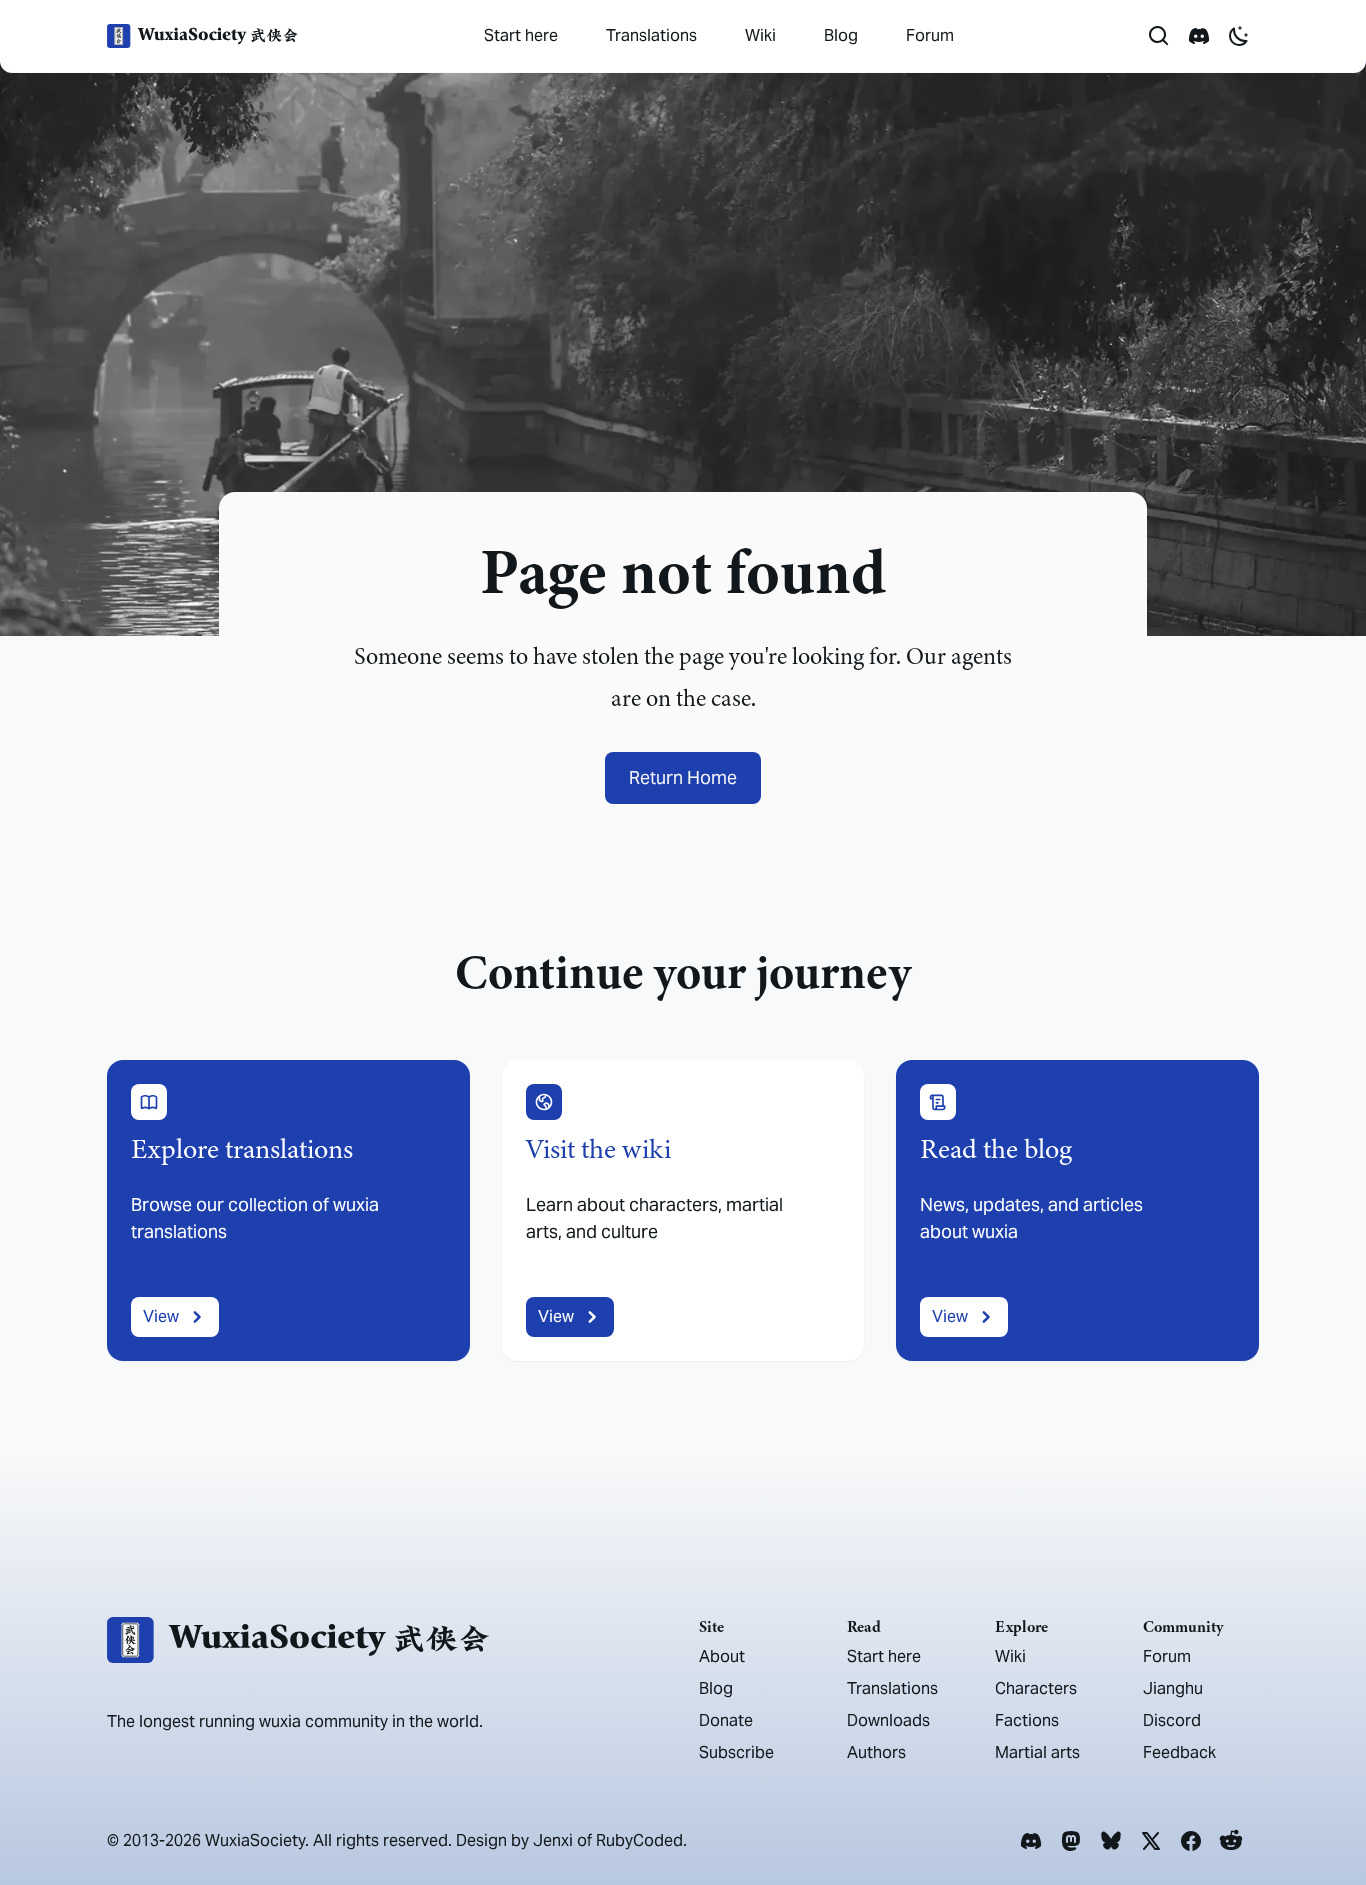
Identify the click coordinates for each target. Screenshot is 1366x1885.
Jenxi (553, 1840)
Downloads (888, 1720)
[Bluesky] (1111, 1841)
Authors (876, 1752)
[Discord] (1031, 1841)
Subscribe (736, 1752)
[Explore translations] (288, 1210)
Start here (521, 35)
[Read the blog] (1077, 1210)
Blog (841, 35)
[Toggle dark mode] (1239, 36)
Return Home (683, 777)
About (722, 1656)
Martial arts (1037, 1752)
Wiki (760, 35)
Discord (1172, 1720)
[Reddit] (1231, 1841)
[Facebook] (1191, 1841)
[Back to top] (1322, 1813)
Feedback (1179, 1752)
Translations (651, 35)
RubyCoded (639, 1840)
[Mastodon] (1071, 1841)
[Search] (1159, 36)
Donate (726, 1720)
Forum (930, 35)
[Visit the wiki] (683, 1210)
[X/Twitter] (1151, 1841)
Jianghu (1173, 1688)
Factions (1027, 1720)
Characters (1036, 1688)
